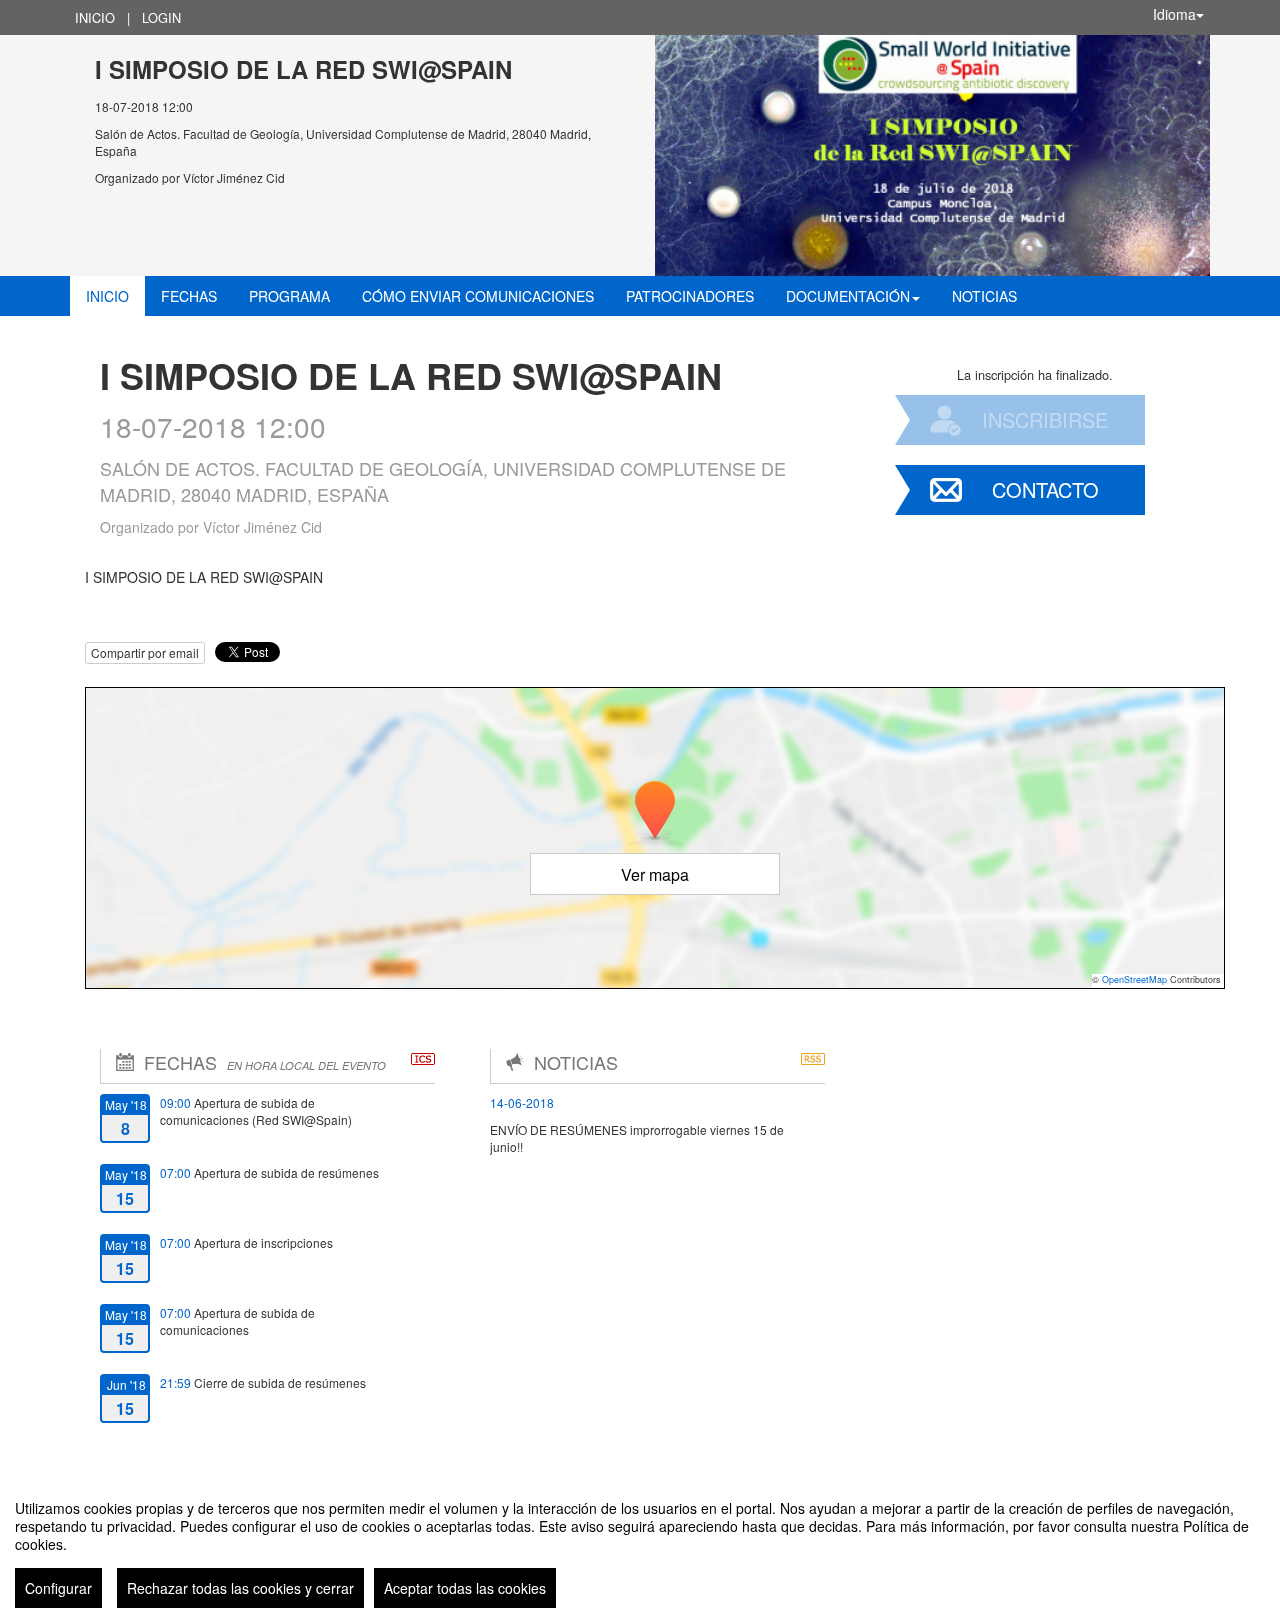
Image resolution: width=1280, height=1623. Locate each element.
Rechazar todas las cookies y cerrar (240, 1588)
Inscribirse (1045, 419)
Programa (289, 296)
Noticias (984, 296)
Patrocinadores (690, 296)
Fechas (189, 296)
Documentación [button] (848, 296)
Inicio (95, 17)
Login (161, 17)
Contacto (1045, 489)
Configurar (58, 1588)
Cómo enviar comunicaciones (478, 296)
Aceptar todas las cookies (465, 1588)
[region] (640, 1546)
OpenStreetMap (1134, 979)
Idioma (1174, 14)
